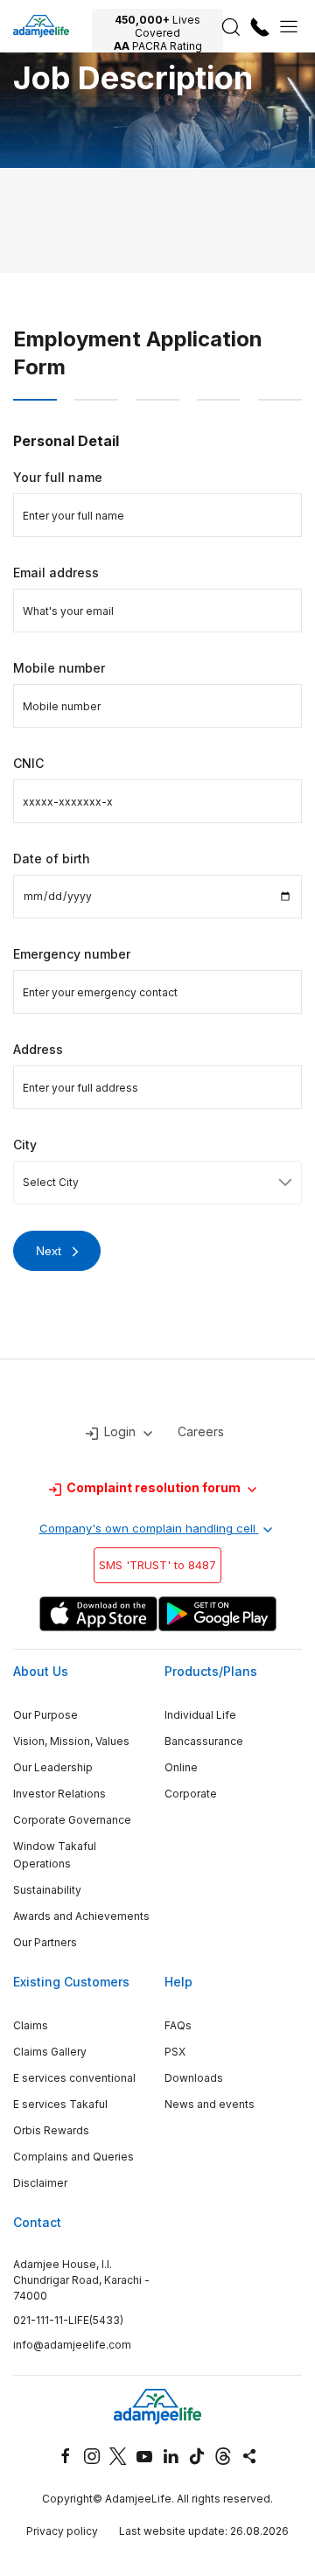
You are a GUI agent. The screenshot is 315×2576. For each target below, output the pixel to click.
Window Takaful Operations (55, 1855)
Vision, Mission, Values (71, 1741)
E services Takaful (60, 2104)
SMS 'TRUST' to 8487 (157, 1565)
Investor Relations (59, 1794)
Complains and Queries (73, 2157)
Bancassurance (204, 1741)
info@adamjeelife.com (72, 2345)
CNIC (28, 763)
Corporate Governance (72, 1820)
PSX (175, 2052)
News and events (210, 2104)
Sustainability (47, 1890)
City (25, 1145)
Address (38, 1049)
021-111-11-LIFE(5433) (68, 2320)
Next (49, 1251)
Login (120, 1431)
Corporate (191, 1794)
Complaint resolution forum (154, 1487)
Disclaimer (40, 2183)
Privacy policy (62, 2531)
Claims (31, 2025)
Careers (201, 1431)
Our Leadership (53, 1767)
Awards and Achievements (81, 1916)
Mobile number (59, 668)
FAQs (178, 2025)
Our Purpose (45, 1715)
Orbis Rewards (51, 2130)
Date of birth (52, 859)
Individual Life (200, 1715)
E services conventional (74, 2078)
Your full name (58, 477)
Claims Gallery (50, 2052)
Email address (56, 572)
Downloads (194, 2078)
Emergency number (72, 954)
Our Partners (45, 1942)
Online (181, 1767)
